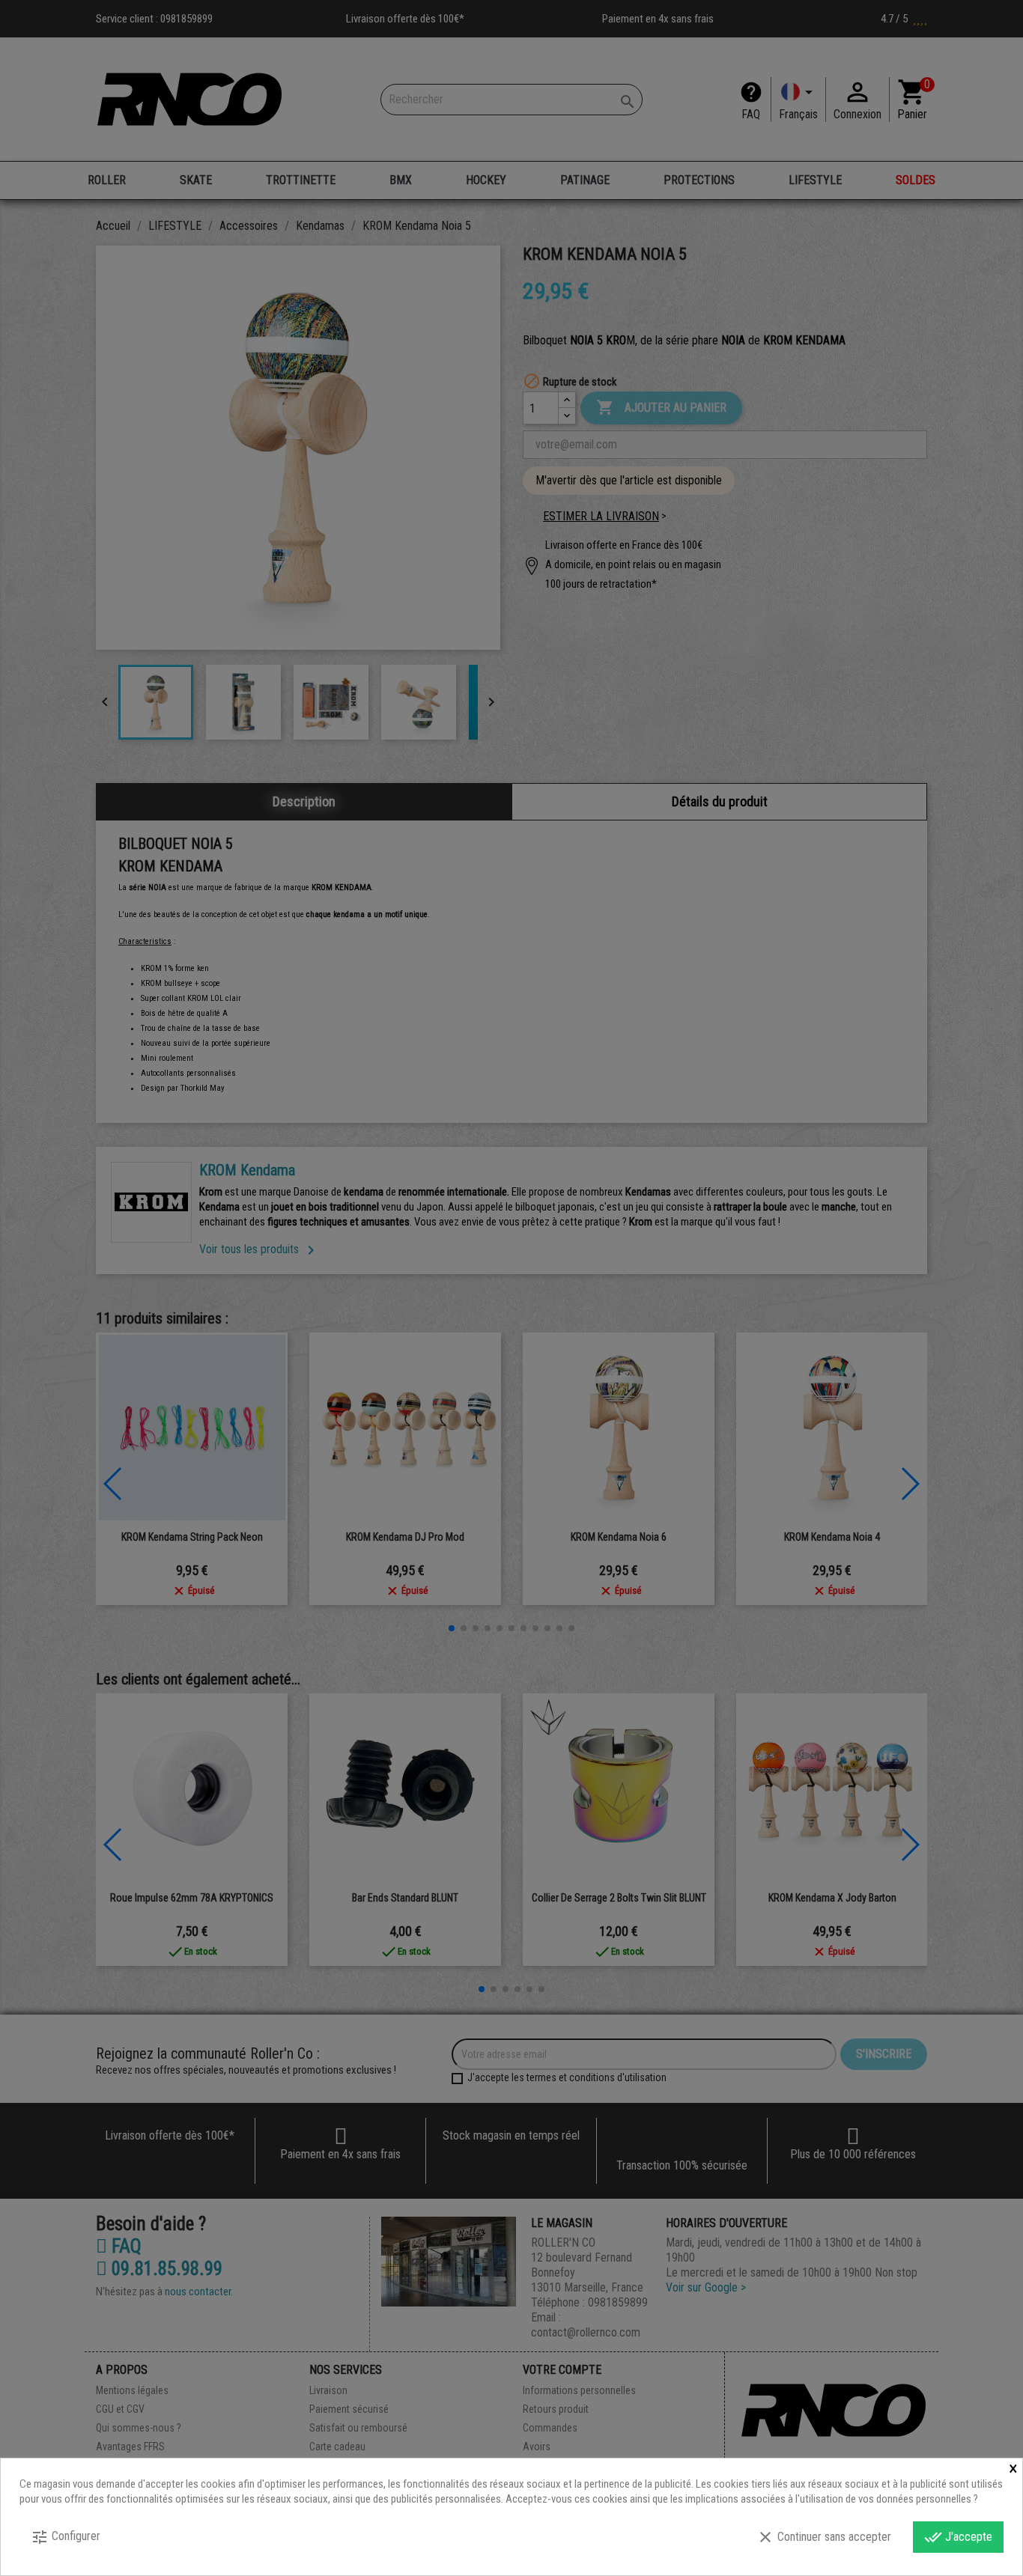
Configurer (66, 2537)
